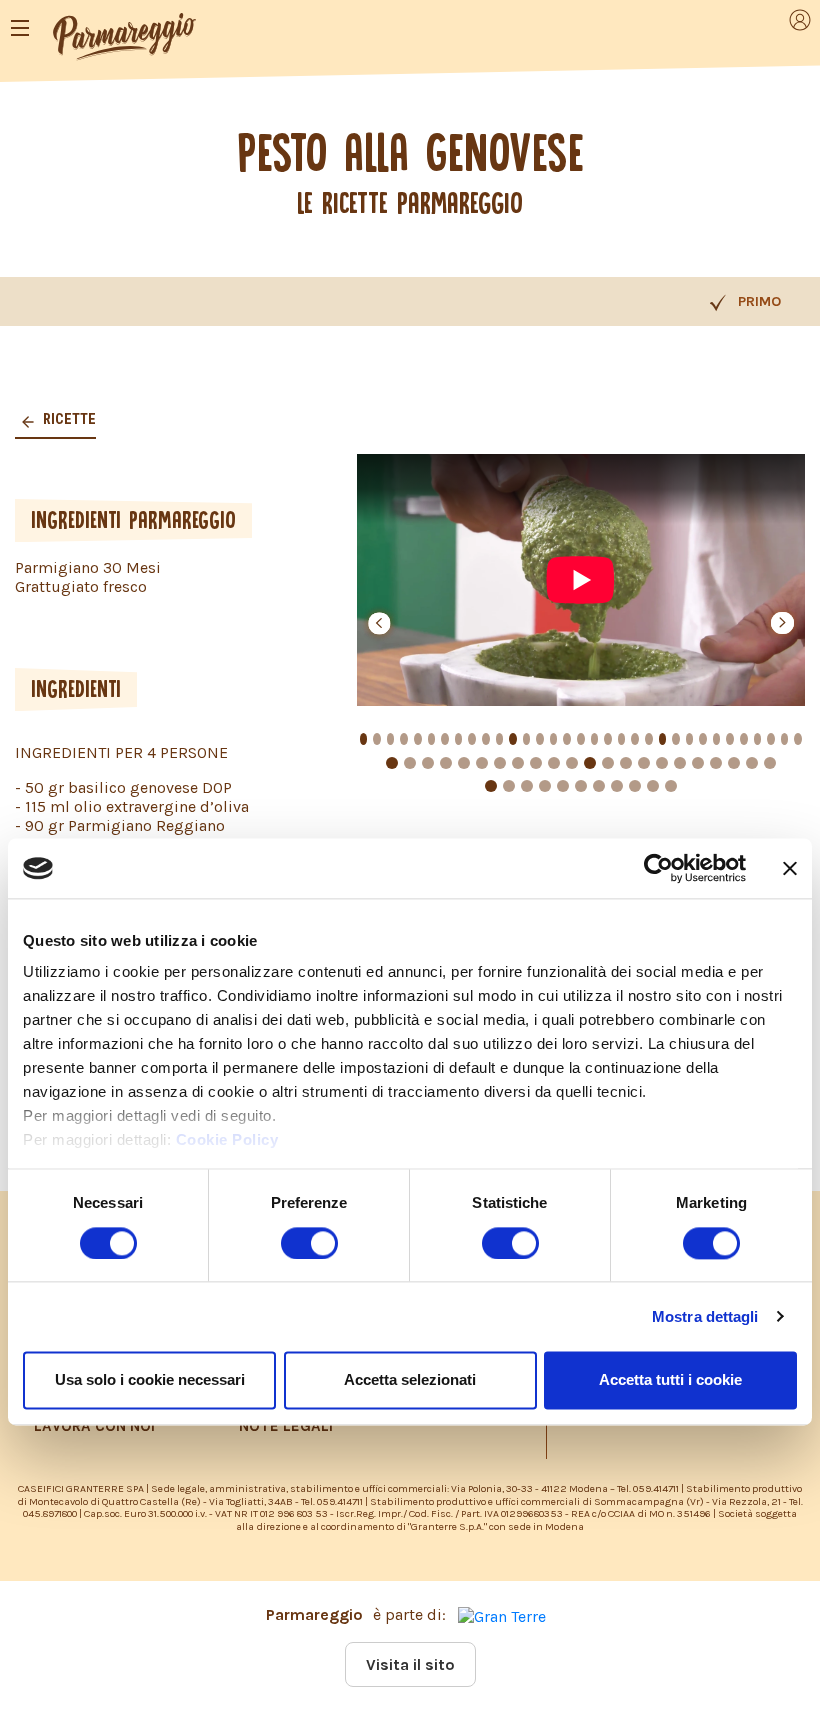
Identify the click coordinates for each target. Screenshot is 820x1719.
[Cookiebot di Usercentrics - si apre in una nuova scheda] (658, 868)
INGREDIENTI (76, 689)
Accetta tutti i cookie (670, 1379)
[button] (379, 623)
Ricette (68, 419)
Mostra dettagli (705, 1316)
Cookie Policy (227, 1140)
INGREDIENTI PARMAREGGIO (133, 520)
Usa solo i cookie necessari (150, 1379)
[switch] (309, 1243)
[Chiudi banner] (790, 868)
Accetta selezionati (410, 1379)
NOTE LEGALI (286, 1426)
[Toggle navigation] (20, 28)
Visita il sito (410, 1664)
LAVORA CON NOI (94, 1426)
